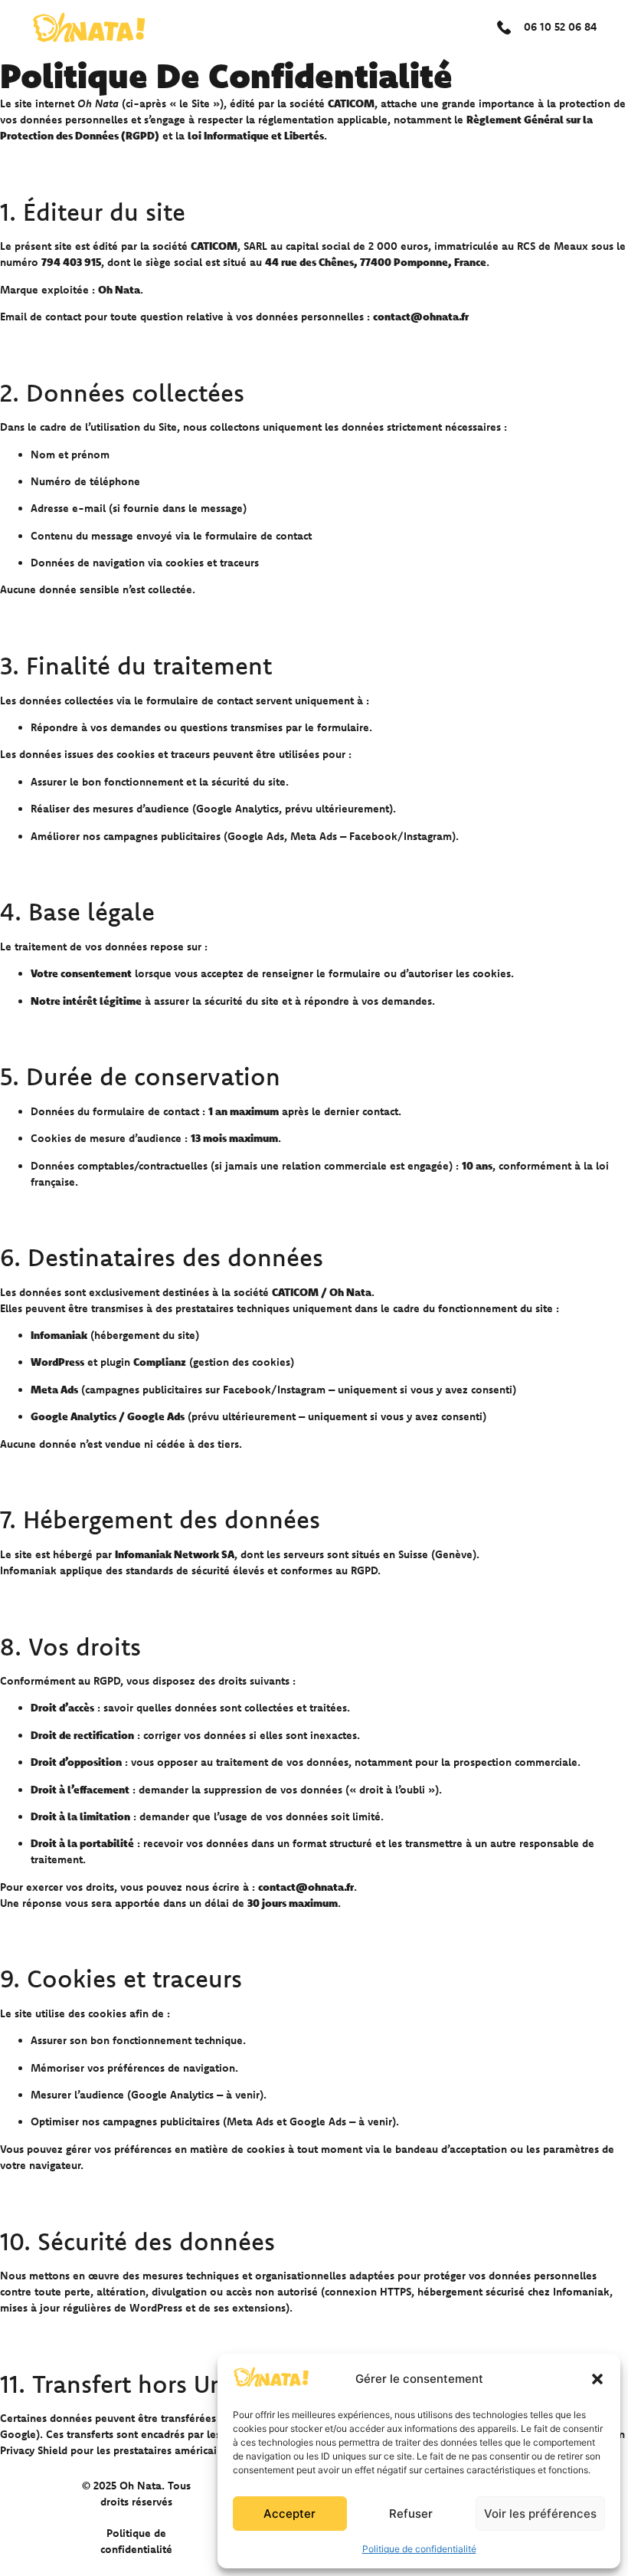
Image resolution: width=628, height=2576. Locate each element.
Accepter (289, 2514)
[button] (597, 2379)
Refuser (411, 2514)
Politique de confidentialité (419, 2549)
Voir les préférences (540, 2514)
